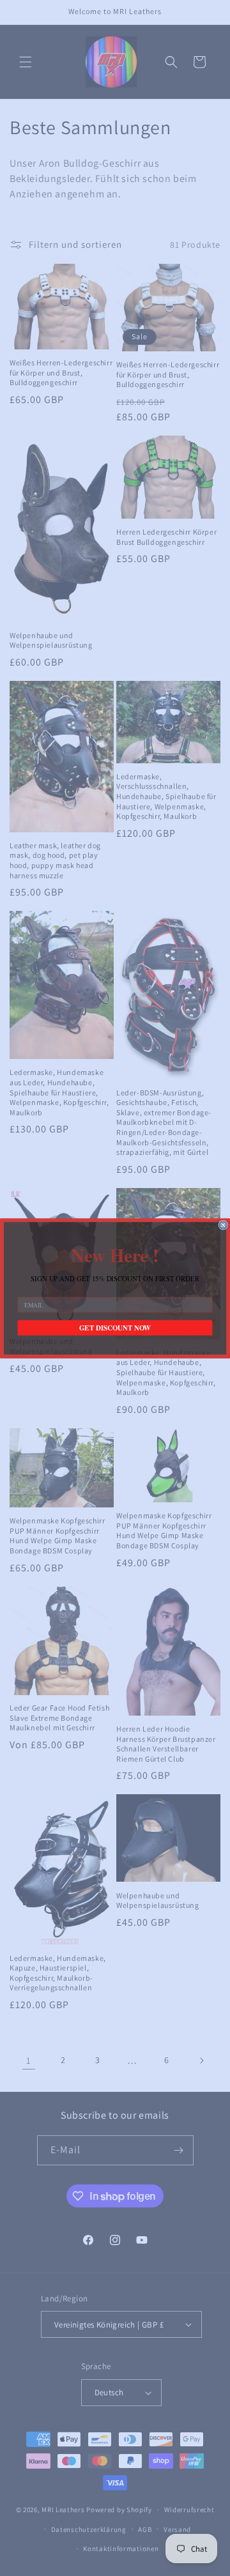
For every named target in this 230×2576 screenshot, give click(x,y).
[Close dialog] (223, 1225)
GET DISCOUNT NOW (115, 1328)
